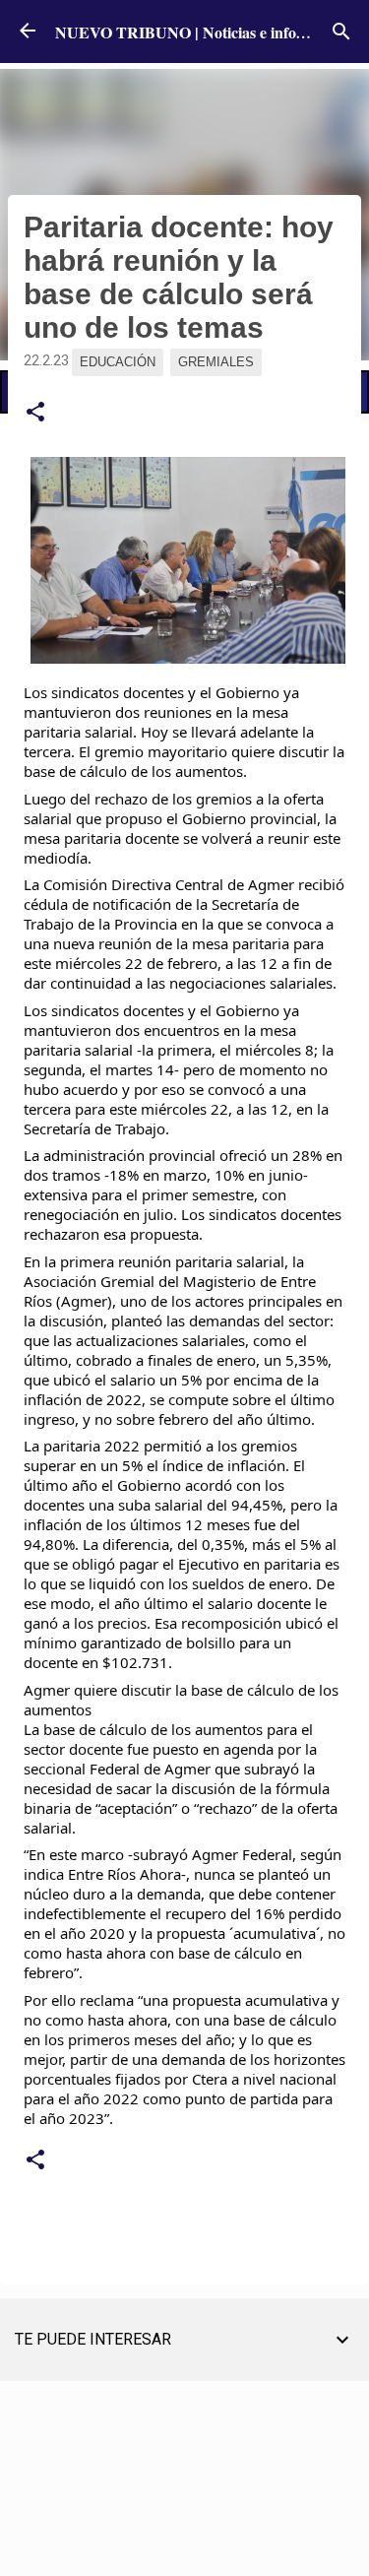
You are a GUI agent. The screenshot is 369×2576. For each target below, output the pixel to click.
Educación (118, 362)
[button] (35, 413)
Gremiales (216, 362)
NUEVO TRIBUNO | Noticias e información (203, 32)
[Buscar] (341, 32)
